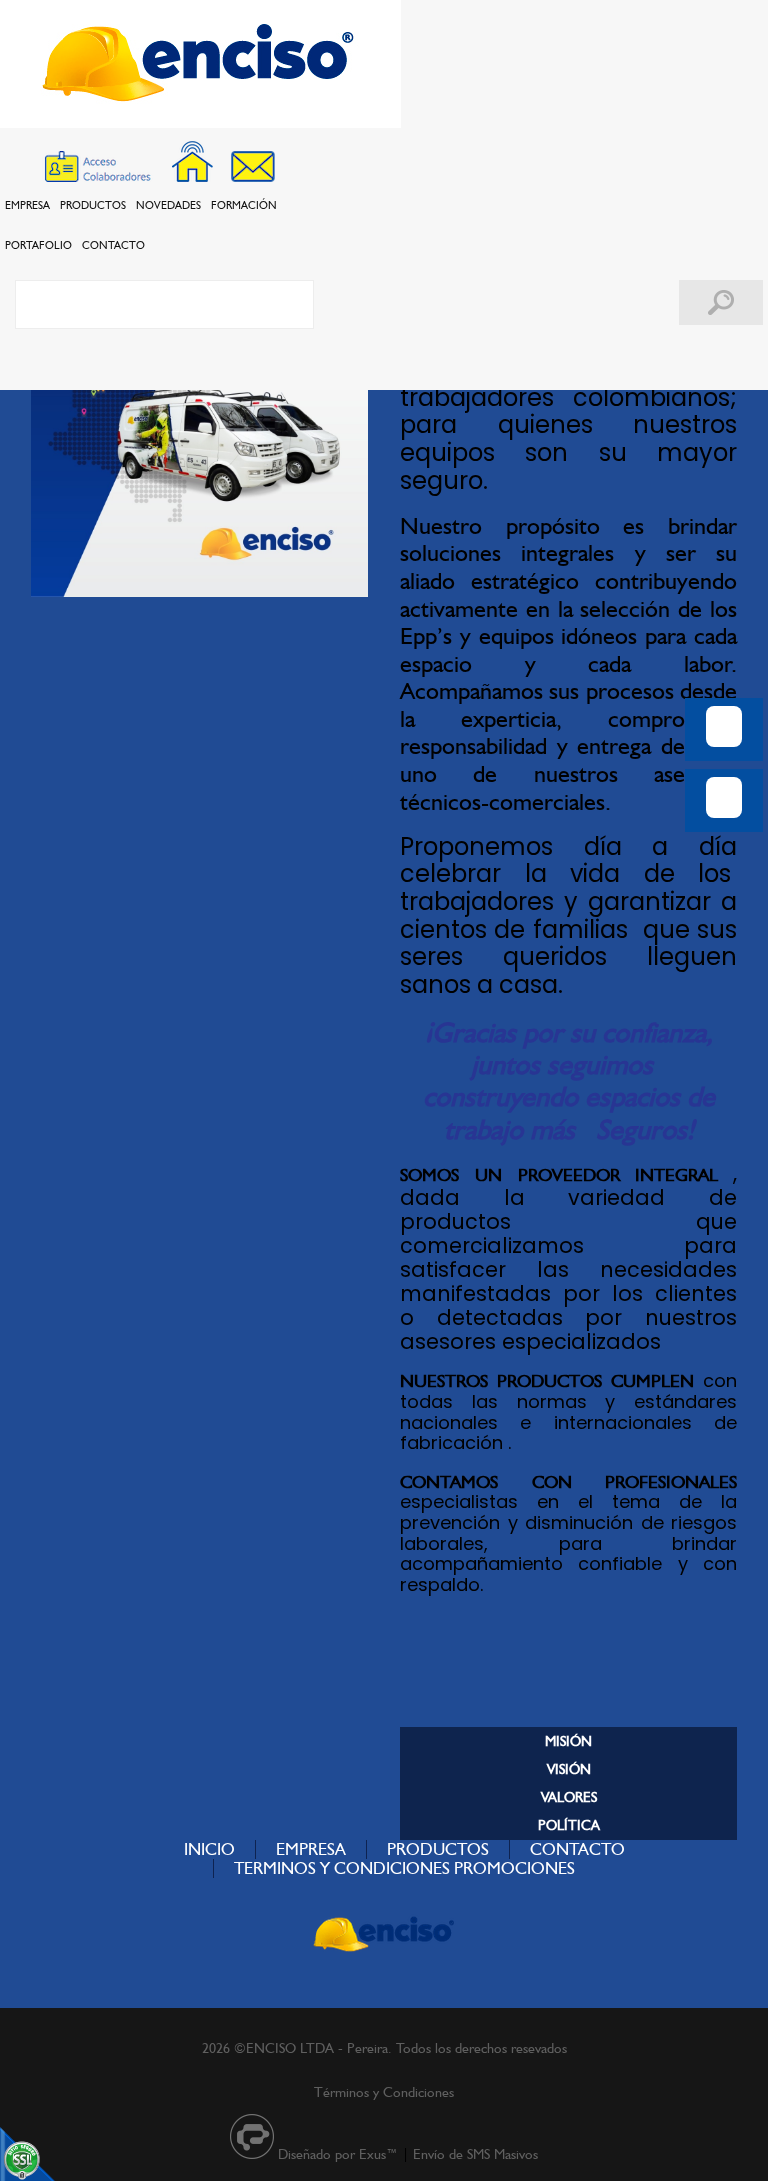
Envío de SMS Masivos (475, 2154)
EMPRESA (27, 205)
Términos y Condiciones (384, 2092)
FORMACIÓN (244, 205)
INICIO (209, 1849)
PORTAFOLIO (38, 245)
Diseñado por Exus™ (338, 2154)
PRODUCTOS (93, 205)
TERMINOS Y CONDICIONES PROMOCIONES (404, 1868)
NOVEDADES (168, 205)
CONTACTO (113, 245)
